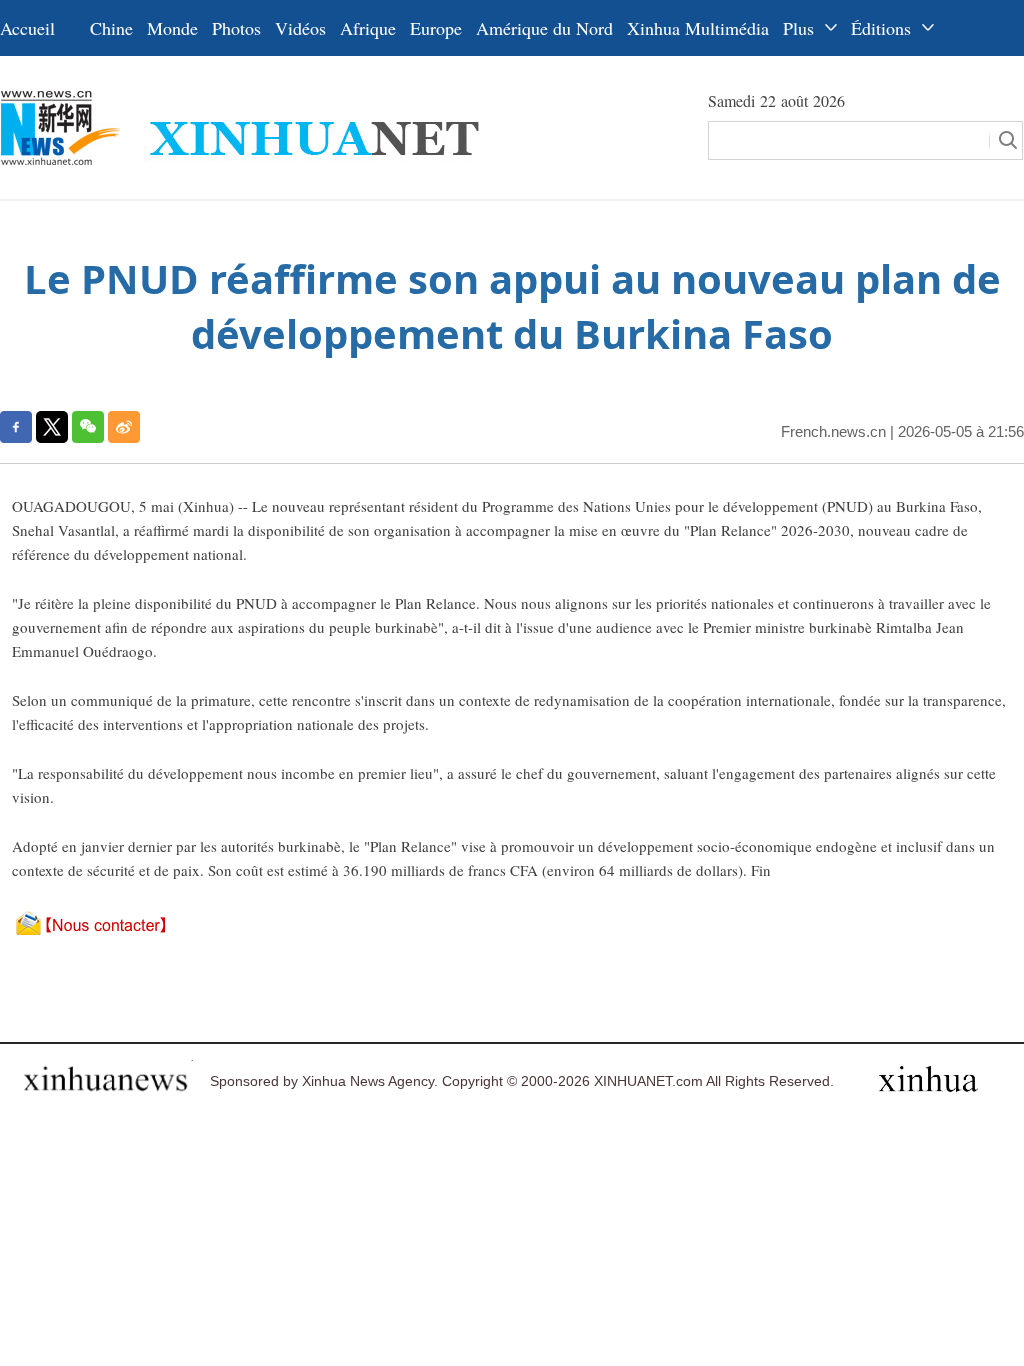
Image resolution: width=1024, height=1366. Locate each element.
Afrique (368, 28)
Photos (236, 28)
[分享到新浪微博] (124, 427)
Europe (436, 28)
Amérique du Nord (544, 28)
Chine (111, 28)
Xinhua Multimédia (698, 28)
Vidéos (300, 28)
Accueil (27, 28)
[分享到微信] (88, 427)
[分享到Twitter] (52, 427)
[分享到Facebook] (16, 427)
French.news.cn (833, 431)
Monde (172, 28)
